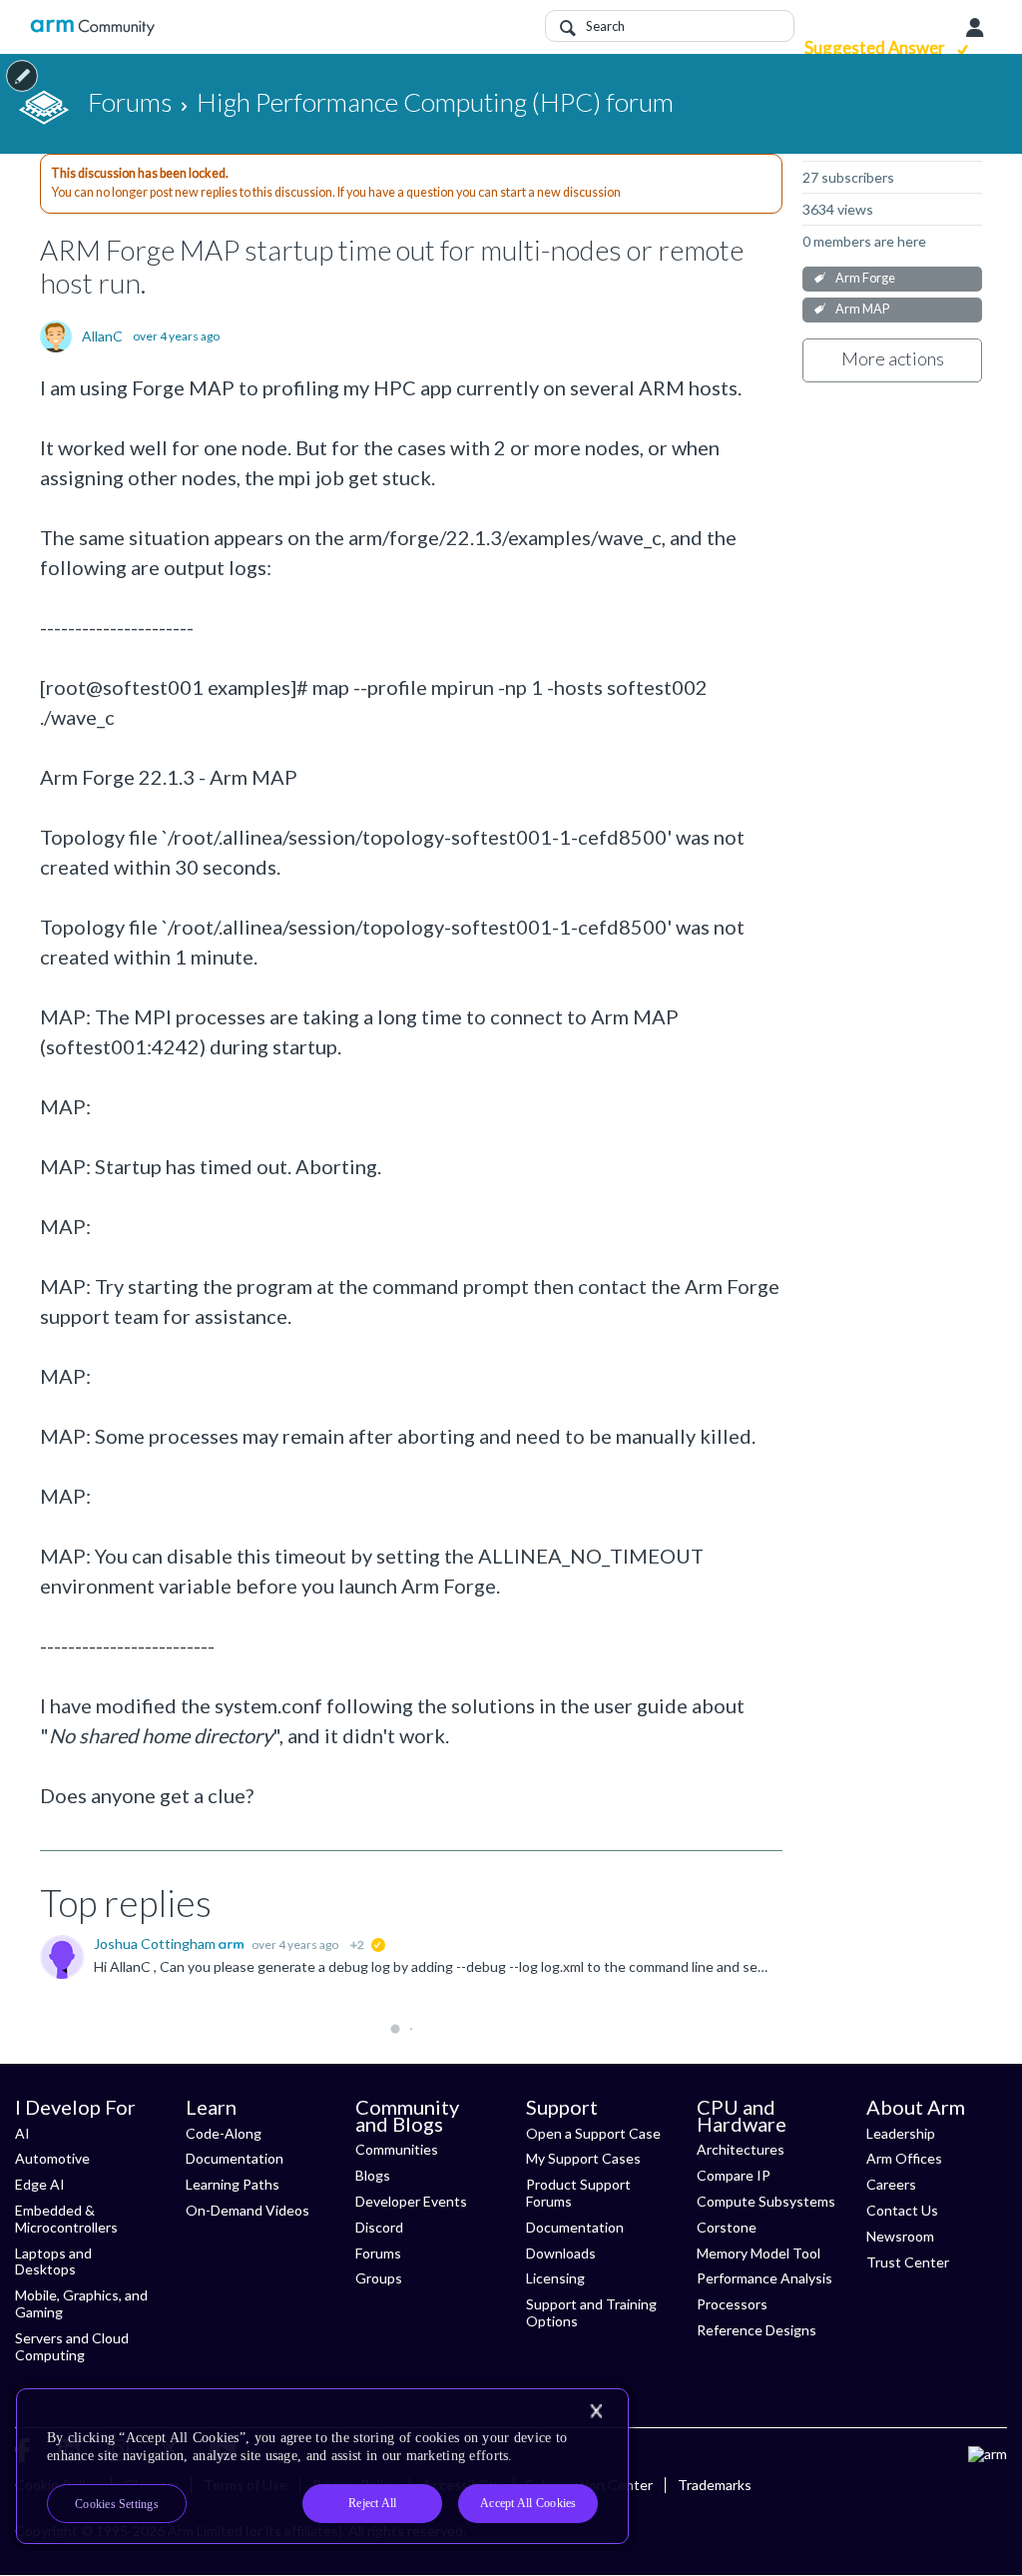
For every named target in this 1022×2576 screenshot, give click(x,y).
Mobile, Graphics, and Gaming (81, 2303)
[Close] (596, 2411)
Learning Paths (233, 2184)
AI (22, 2133)
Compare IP (734, 2175)
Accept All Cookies (528, 2503)
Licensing (555, 2278)
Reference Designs (757, 2330)
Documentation (235, 2158)
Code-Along (224, 2133)
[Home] (92, 27)
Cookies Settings (117, 2504)
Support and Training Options (591, 2312)
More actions (893, 358)
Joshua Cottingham (156, 1943)
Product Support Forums (578, 2193)
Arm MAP (862, 309)
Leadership (901, 2133)
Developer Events (411, 2201)
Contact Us (902, 2210)
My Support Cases (583, 2158)
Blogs (373, 2175)
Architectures (741, 2149)
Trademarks (715, 2485)
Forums (378, 2253)
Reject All (372, 2503)
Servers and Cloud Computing (72, 2346)
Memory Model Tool (759, 2253)
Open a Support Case (593, 2133)
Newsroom (900, 2236)
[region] (322, 2466)
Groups (379, 2278)
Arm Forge (865, 278)
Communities (397, 2149)
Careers (891, 2184)
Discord (379, 2227)
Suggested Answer (876, 47)
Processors (732, 2304)
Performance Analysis (765, 2278)
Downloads (561, 2253)
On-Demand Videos (248, 2210)
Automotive (52, 2158)
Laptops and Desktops (53, 2261)
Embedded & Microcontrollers (66, 2219)
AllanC (102, 336)
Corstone (727, 2227)
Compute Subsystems (766, 2201)
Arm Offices (904, 2158)
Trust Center (908, 2262)
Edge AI (40, 2184)
